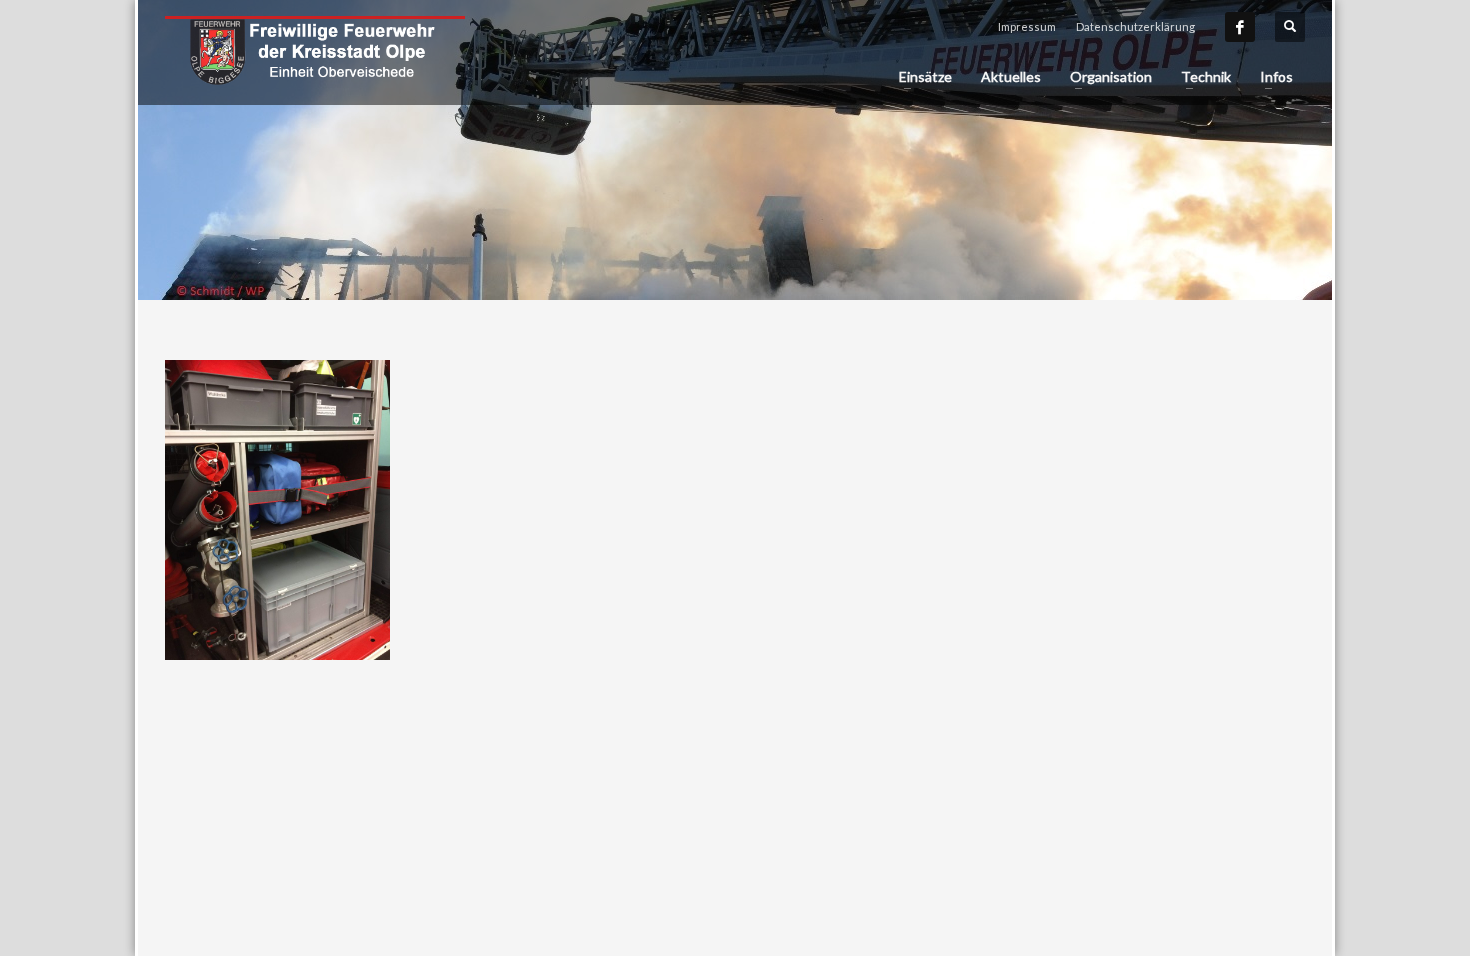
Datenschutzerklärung (1135, 26)
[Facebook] (1240, 27)
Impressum (1027, 26)
